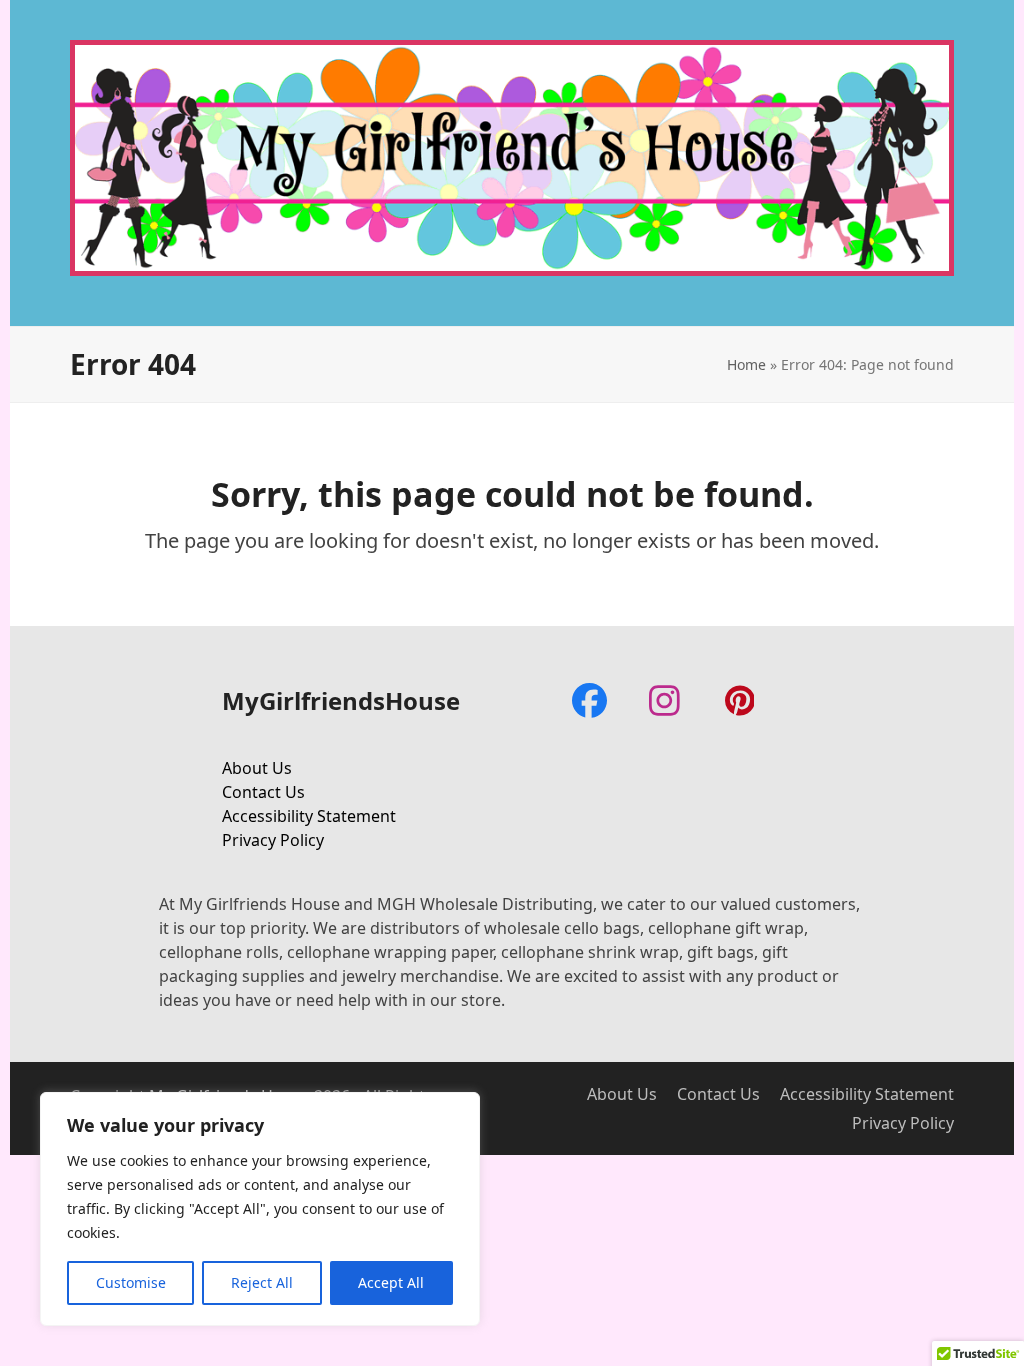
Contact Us (263, 792)
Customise (131, 1282)
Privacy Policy (273, 840)
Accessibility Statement (309, 816)
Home (746, 364)
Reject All (262, 1282)
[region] (260, 1209)
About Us (257, 768)
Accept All (391, 1282)
